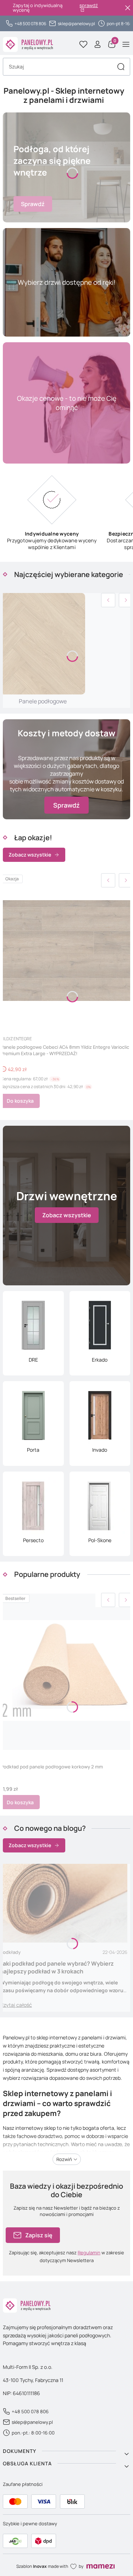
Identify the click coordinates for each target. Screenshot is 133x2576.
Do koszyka (20, 1101)
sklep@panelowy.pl (76, 24)
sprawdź (89, 6)
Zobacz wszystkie (30, 855)
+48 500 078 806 (30, 24)
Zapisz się (39, 2235)
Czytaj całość (16, 2005)
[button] (121, 67)
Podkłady (10, 1952)
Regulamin (89, 2253)
